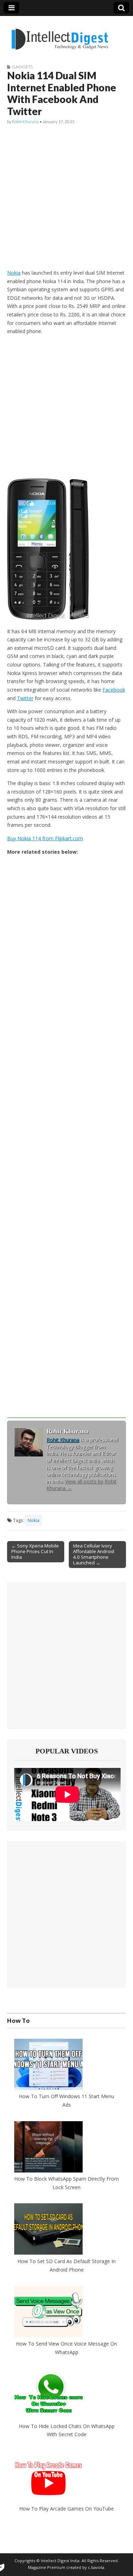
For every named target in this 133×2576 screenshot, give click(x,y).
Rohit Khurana (25, 122)
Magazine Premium (47, 2567)
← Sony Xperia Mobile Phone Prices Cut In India (35, 1551)
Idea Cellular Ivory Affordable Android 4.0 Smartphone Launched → (94, 1554)
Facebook (114, 690)
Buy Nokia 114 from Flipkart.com (45, 838)
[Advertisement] (66, 197)
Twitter (25, 698)
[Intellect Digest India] (60, 35)
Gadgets (22, 67)
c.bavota (96, 2567)
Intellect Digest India (60, 2561)
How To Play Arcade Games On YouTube (66, 2509)
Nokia (14, 273)
